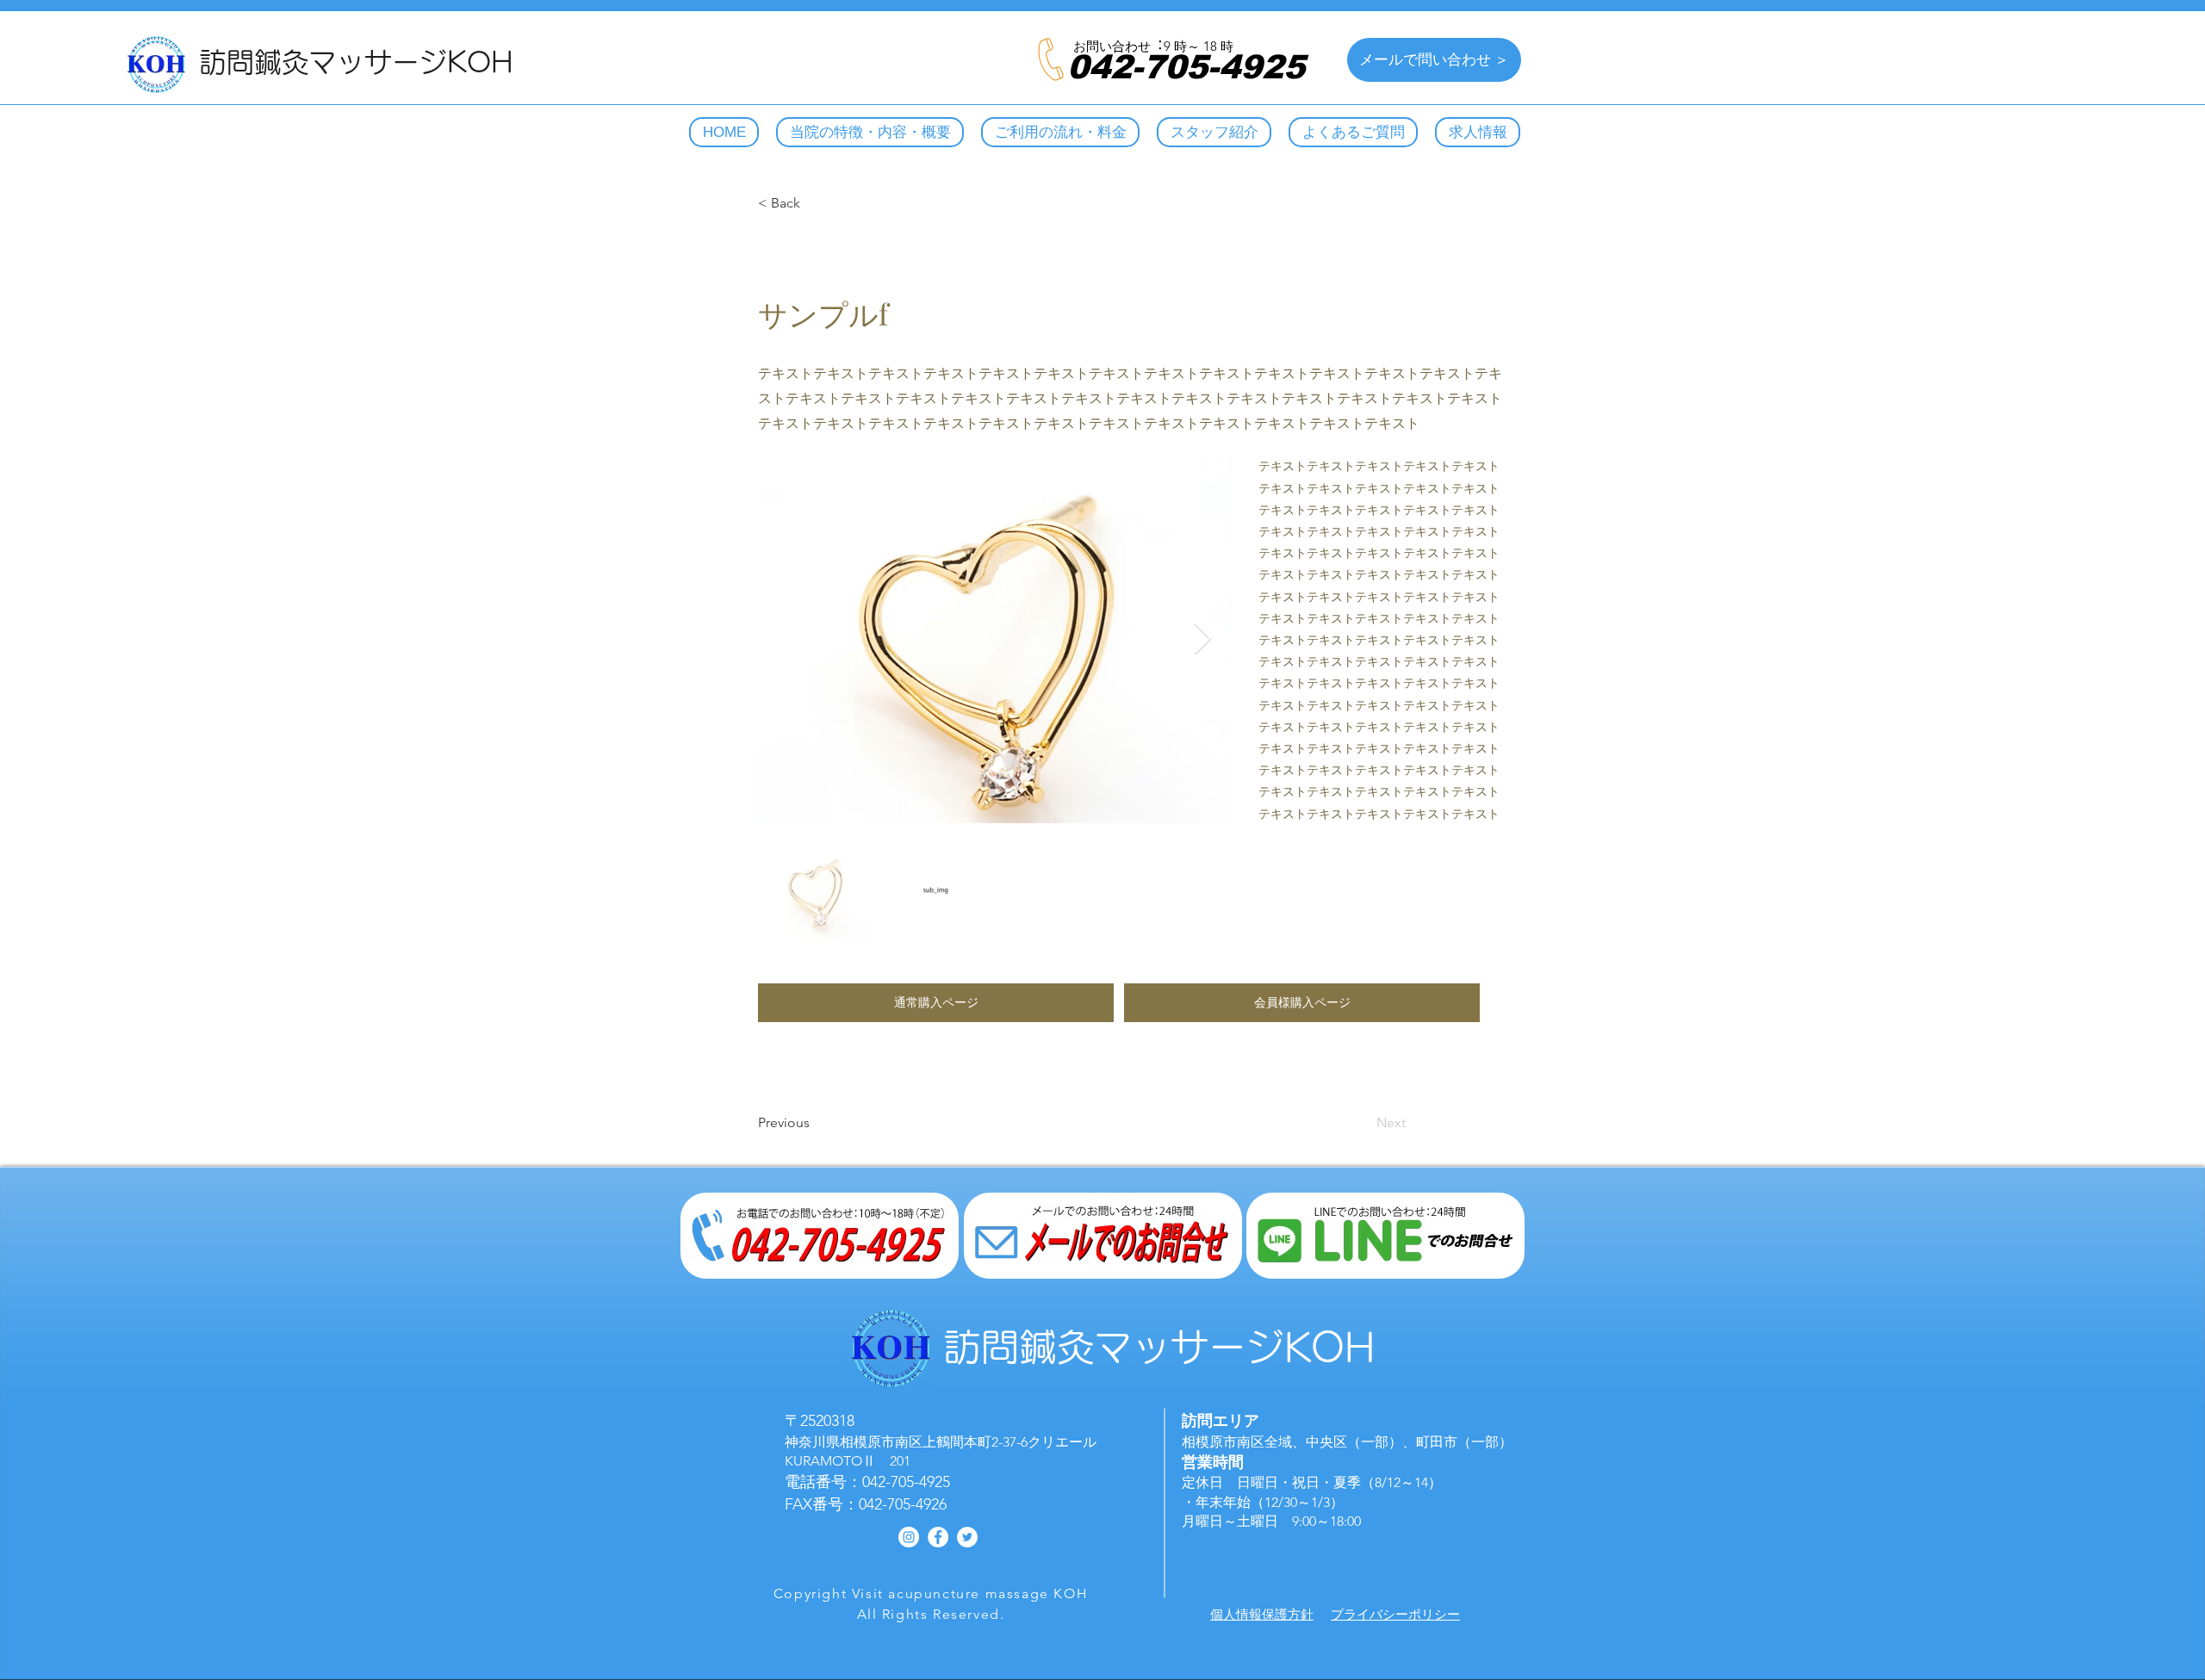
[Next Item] (1203, 639)
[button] (936, 1003)
